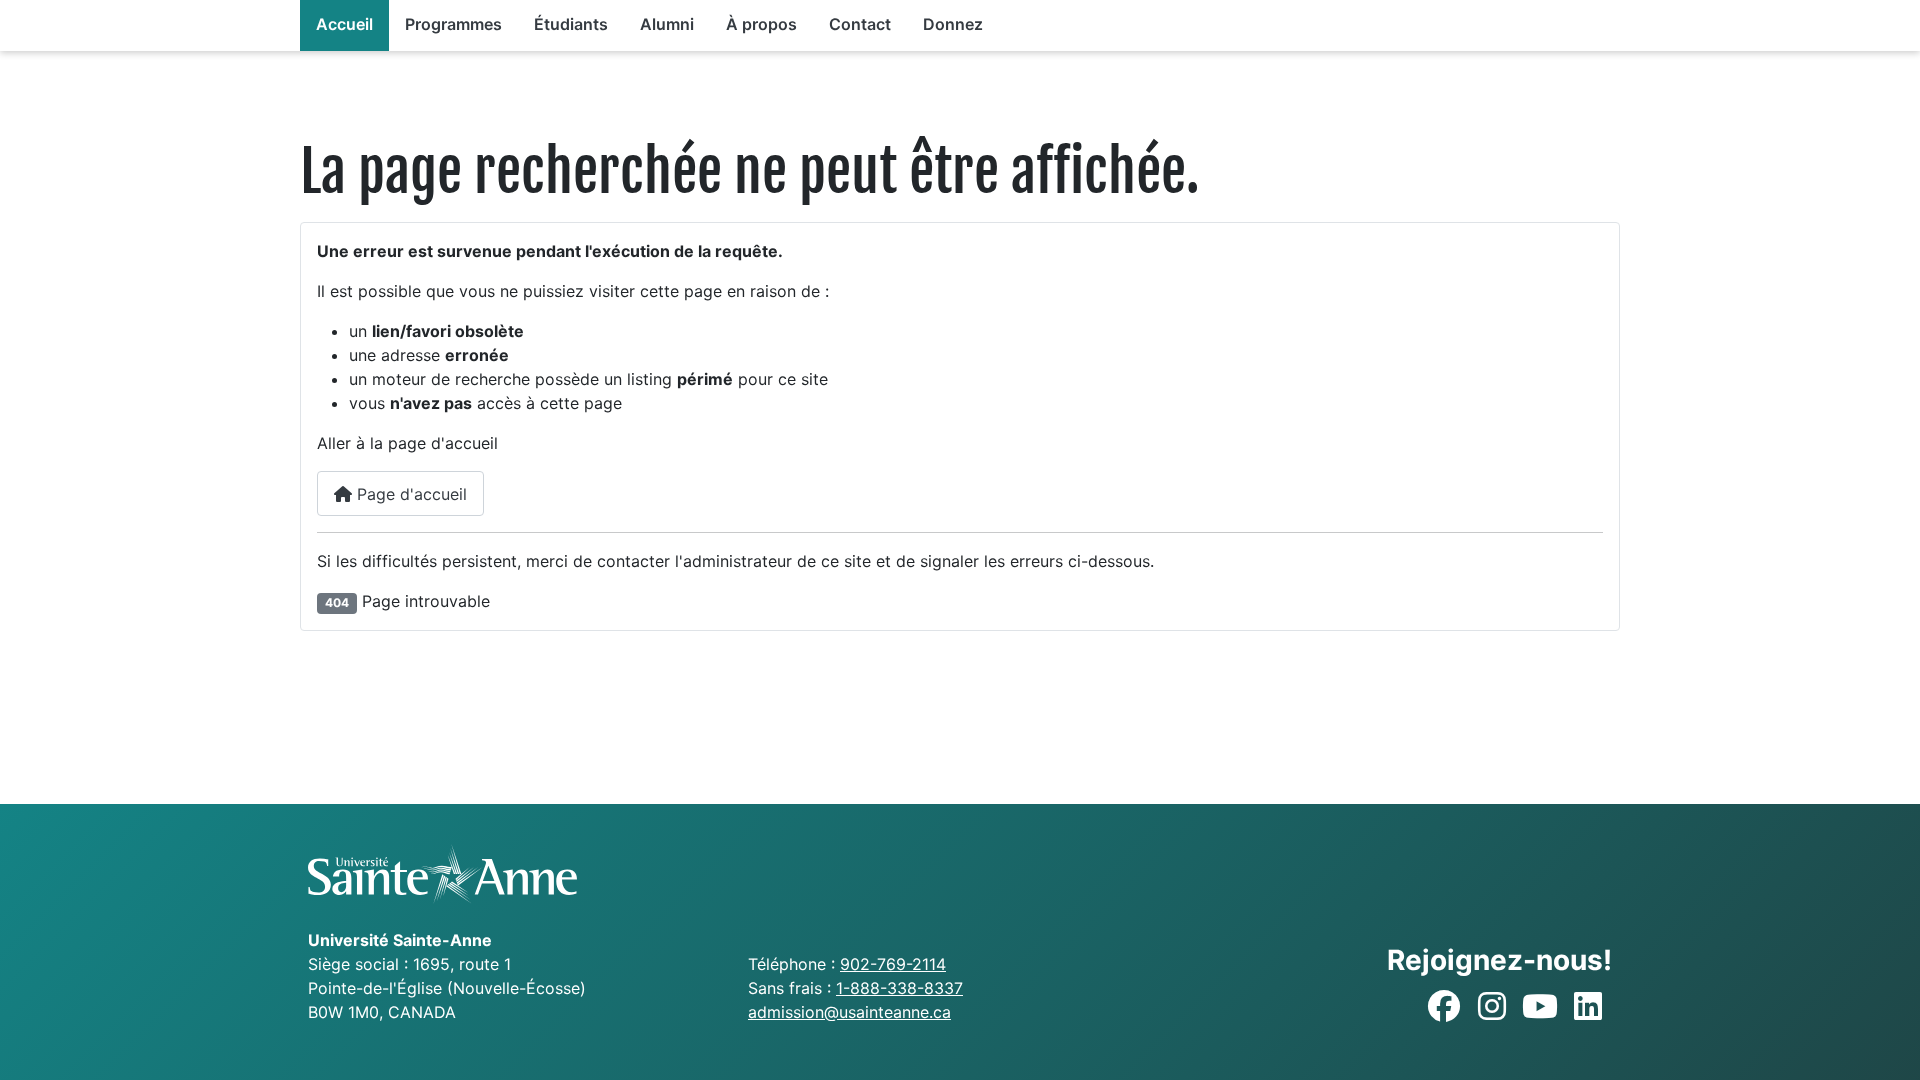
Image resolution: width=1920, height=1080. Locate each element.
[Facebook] (1444, 1007)
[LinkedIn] (1588, 1007)
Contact (860, 24)
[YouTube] (1540, 1007)
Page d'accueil (409, 494)
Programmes (453, 24)
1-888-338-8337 (899, 988)
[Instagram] (1492, 1007)
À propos (761, 24)
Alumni (667, 24)
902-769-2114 (893, 964)
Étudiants (571, 24)
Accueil (344, 24)
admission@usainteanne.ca (849, 1012)
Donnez (953, 24)
